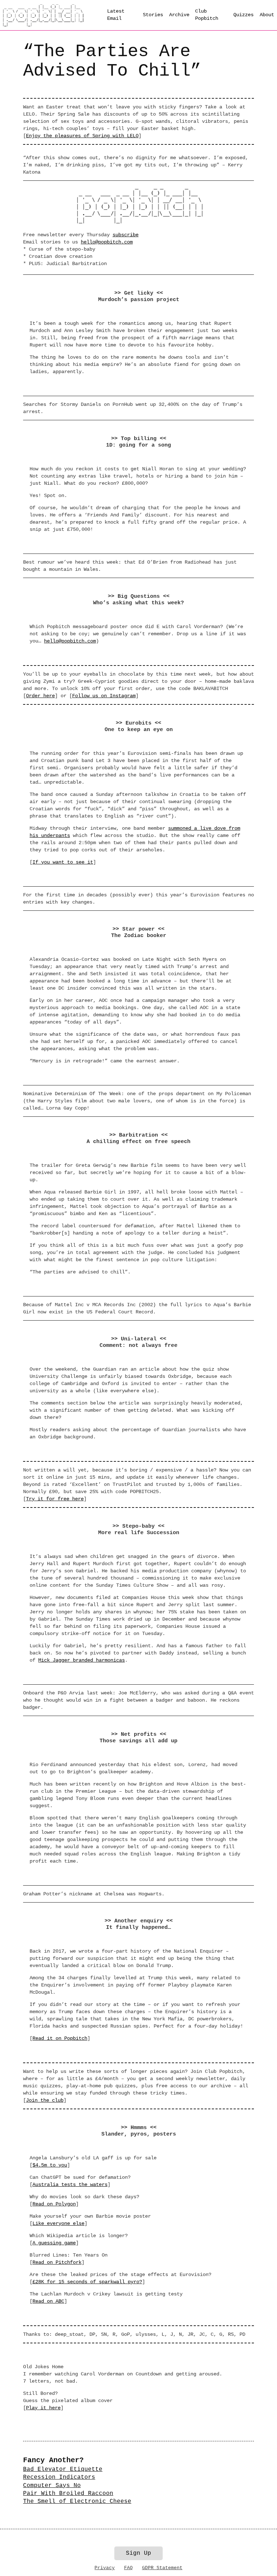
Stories (153, 15)
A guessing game (54, 2243)
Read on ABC (48, 2301)
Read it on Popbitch (60, 2038)
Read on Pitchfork (57, 2262)
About (267, 15)
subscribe (126, 235)
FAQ (128, 2568)
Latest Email (116, 15)
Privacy (105, 2568)
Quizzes (243, 15)
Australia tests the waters (70, 2185)
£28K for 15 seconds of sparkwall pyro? (87, 2282)
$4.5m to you (50, 2165)
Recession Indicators (59, 2477)
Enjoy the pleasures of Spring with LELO (82, 136)
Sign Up (138, 2553)
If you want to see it (63, 862)
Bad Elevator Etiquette (63, 2469)
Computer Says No (52, 2486)
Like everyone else (58, 2223)
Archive (179, 15)
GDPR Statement (162, 2568)
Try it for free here (55, 1499)
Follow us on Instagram (104, 696)
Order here (40, 696)
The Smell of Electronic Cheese (77, 2501)
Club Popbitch (207, 15)
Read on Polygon (54, 2204)
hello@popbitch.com (107, 242)
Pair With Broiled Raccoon (68, 2494)
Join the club (45, 2100)
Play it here (43, 2408)
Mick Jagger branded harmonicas (82, 1660)
